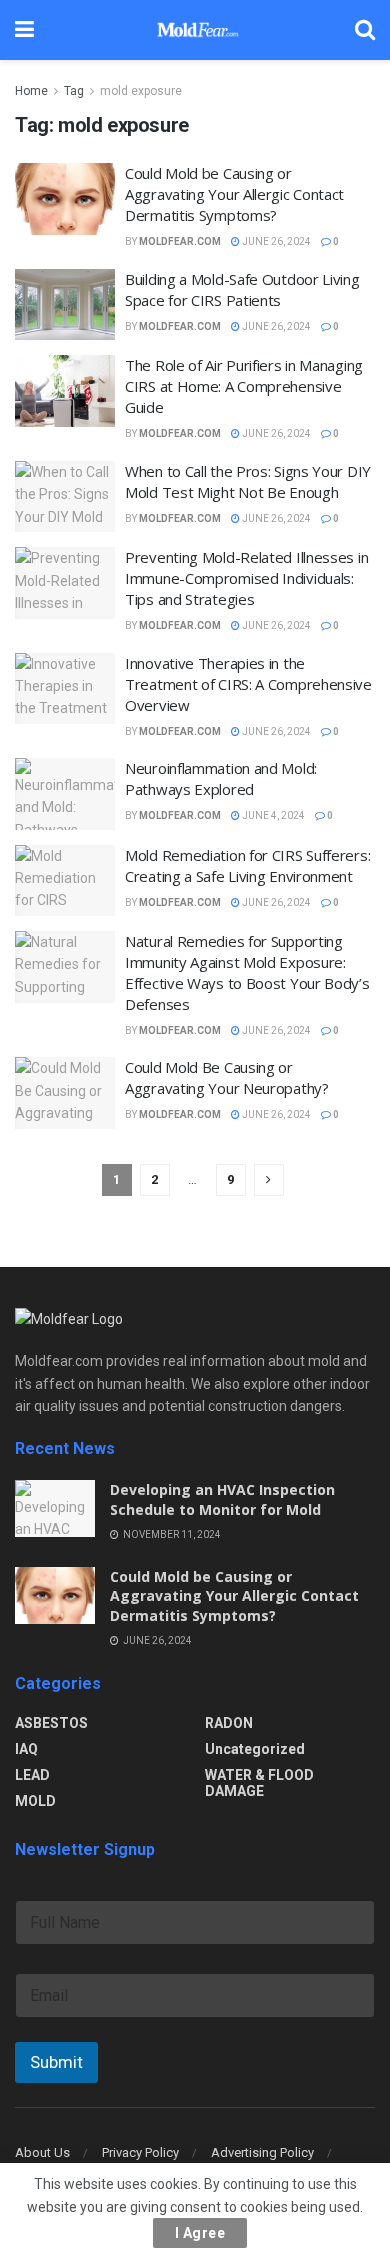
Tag (74, 91)
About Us (42, 2152)
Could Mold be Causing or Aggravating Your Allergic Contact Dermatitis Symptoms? (234, 194)
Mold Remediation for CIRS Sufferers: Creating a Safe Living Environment (247, 865)
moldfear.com (180, 241)
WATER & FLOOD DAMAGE (259, 1783)
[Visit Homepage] (194, 30)
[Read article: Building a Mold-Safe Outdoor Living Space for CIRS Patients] (65, 305)
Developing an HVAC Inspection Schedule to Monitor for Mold (222, 1499)
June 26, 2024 (275, 241)
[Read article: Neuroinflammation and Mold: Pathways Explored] (65, 794)
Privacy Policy (140, 2152)
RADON (229, 1723)
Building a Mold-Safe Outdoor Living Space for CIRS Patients (242, 289)
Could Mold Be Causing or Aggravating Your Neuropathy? (227, 1077)
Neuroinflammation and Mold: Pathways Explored (221, 778)
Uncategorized (255, 1749)
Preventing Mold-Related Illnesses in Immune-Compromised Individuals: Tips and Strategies (246, 578)
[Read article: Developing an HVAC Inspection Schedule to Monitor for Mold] (55, 1508)
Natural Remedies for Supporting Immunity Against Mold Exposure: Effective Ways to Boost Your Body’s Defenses (247, 972)
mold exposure (141, 91)
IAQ (26, 1749)
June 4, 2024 (272, 815)
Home (31, 91)
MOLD (35, 1801)
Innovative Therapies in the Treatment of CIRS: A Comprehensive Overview (248, 684)
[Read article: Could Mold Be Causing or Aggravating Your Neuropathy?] (65, 1093)
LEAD (32, 1775)
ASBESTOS (51, 1723)
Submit (56, 2062)
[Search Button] (365, 30)
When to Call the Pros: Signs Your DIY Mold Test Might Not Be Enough (248, 481)
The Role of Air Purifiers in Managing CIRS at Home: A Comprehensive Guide (244, 386)
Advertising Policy (262, 2152)
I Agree (200, 2233)
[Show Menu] (24, 30)
